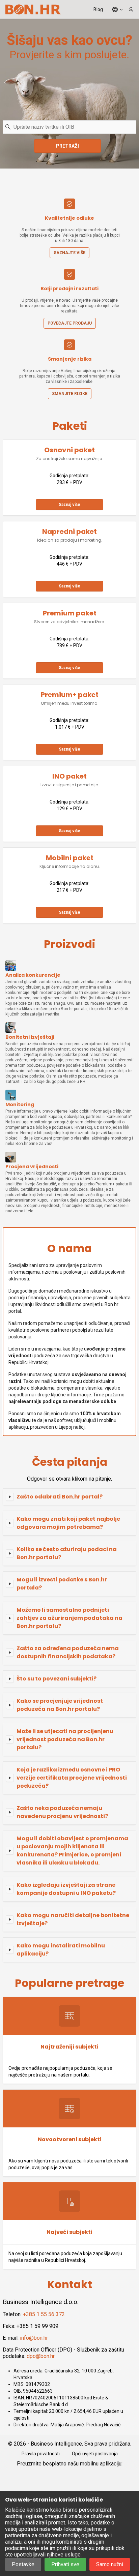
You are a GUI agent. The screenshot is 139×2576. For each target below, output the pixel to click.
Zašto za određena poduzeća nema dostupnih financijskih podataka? (68, 1652)
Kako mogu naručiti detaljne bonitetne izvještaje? (73, 1919)
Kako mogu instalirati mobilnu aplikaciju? (61, 1950)
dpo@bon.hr (41, 2356)
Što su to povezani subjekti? (57, 1679)
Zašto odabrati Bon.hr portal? (60, 1497)
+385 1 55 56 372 (44, 2314)
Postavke (23, 2564)
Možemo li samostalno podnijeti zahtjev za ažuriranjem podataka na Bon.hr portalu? (69, 1618)
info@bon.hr (34, 2338)
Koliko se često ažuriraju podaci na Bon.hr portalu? (67, 1553)
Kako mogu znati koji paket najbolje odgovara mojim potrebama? (68, 1523)
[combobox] (69, 127)
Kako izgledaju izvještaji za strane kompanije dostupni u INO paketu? (66, 1889)
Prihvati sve (65, 2564)
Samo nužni (110, 2564)
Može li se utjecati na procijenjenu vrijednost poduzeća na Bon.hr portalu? (65, 1739)
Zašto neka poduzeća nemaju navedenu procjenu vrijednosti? (62, 1812)
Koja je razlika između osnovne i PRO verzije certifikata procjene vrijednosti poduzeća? (72, 1778)
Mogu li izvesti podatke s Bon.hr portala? (62, 1584)
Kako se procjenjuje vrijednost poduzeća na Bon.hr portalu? (60, 1705)
